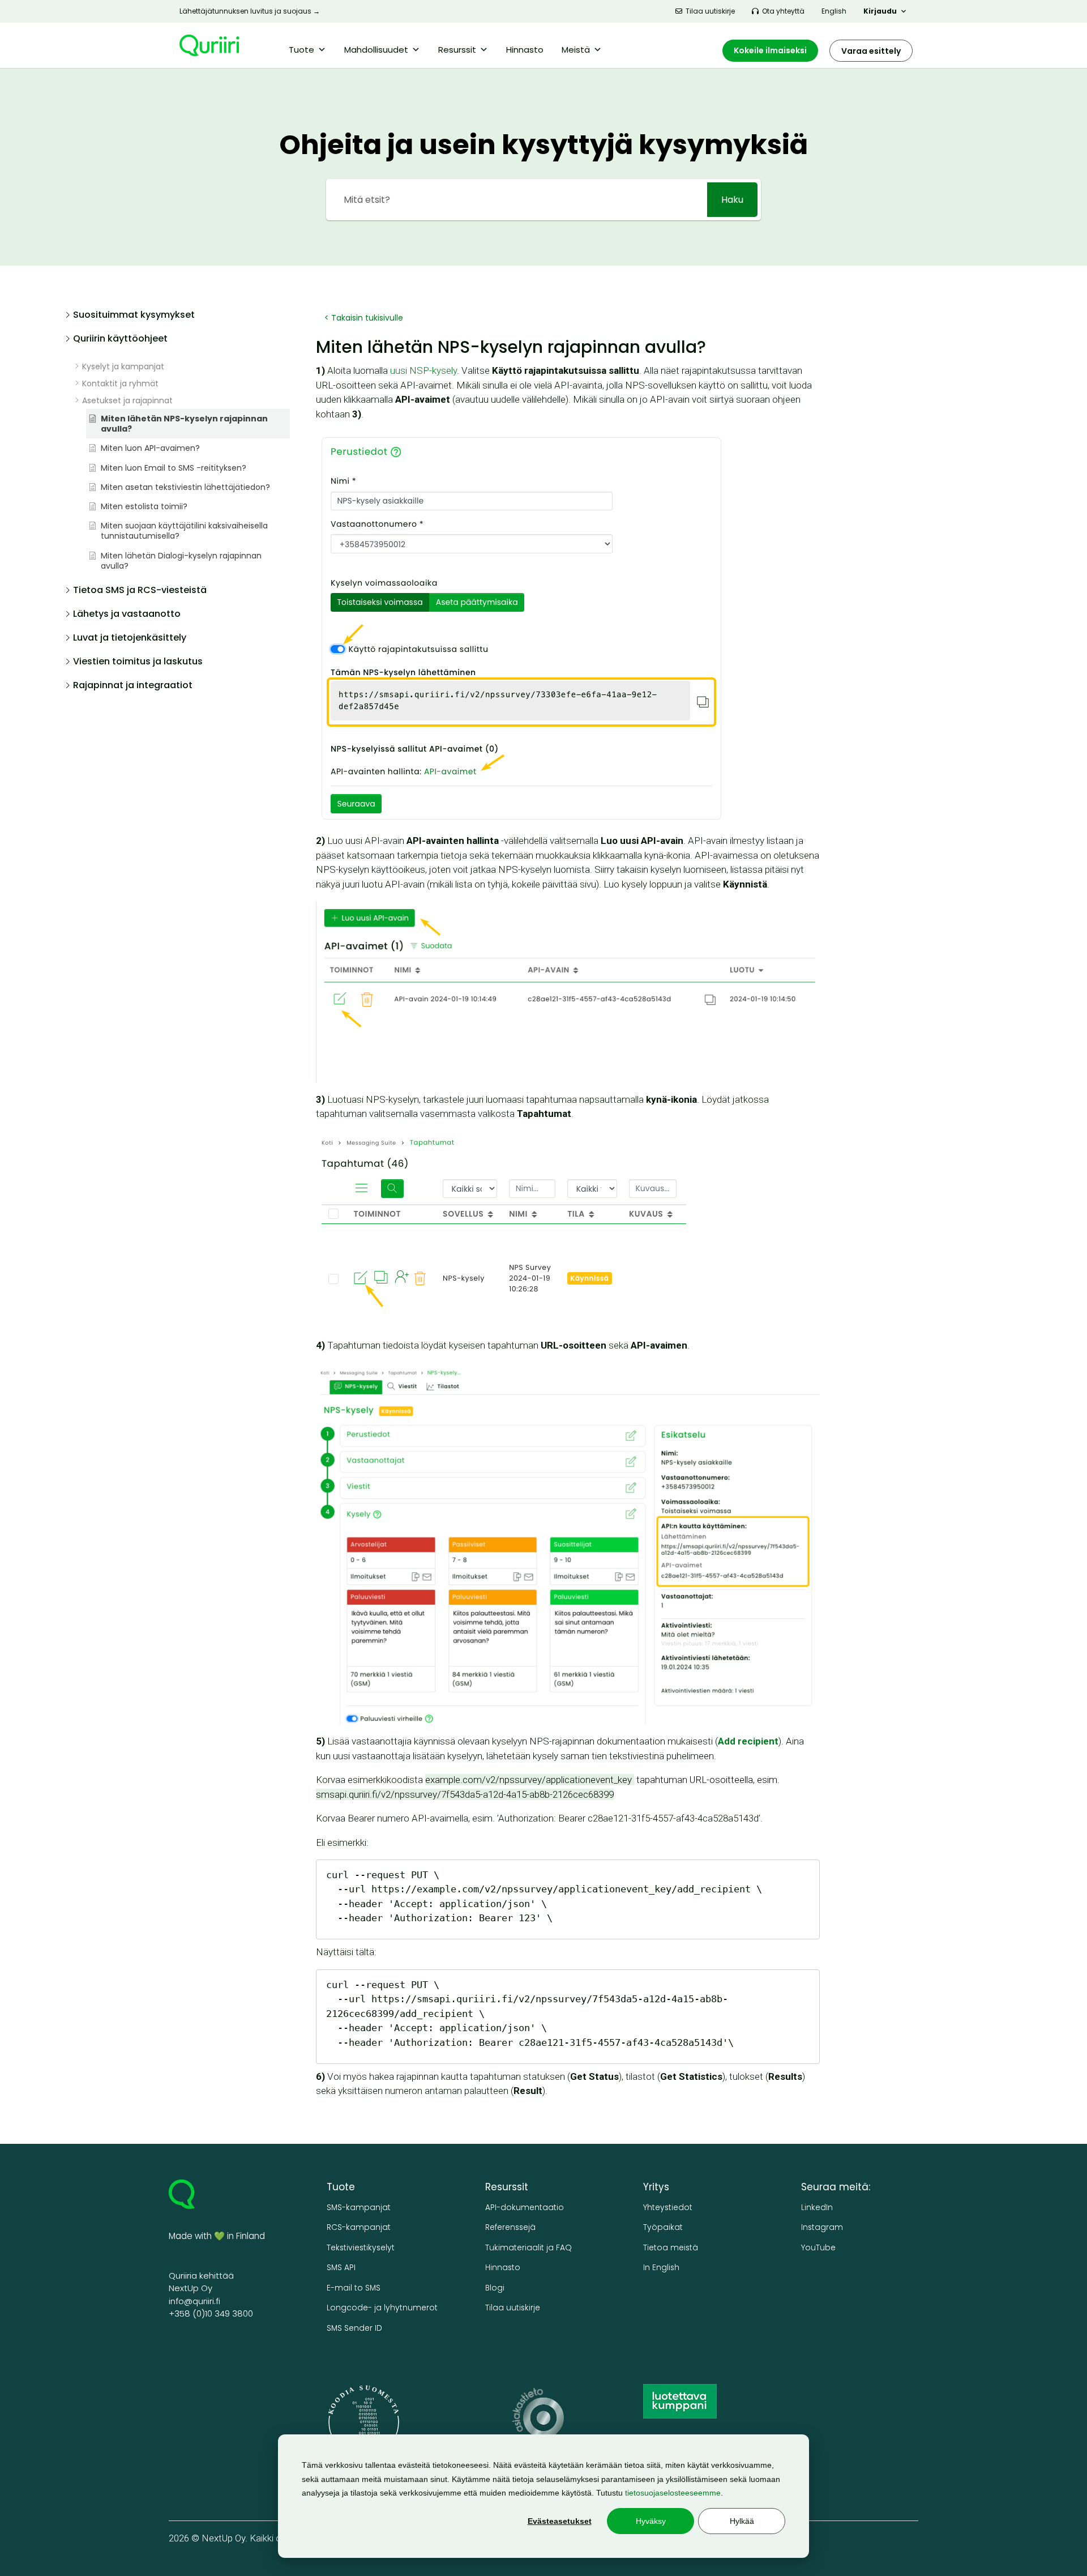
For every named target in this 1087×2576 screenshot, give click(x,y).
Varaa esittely (871, 51)
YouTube (818, 2248)
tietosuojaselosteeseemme (673, 2493)
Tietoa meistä (671, 2248)
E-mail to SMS (354, 2288)
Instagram (822, 2227)
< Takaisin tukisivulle (364, 318)
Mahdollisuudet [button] (376, 50)
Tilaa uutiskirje (710, 11)
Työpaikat (663, 2227)
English (834, 11)
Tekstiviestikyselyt (361, 2248)
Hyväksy (651, 2521)
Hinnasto (525, 50)
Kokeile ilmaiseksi (770, 50)
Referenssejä (510, 2227)
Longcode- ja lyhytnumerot (382, 2308)
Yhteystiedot (668, 2208)
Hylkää (742, 2521)
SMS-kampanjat (359, 2208)
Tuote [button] (301, 50)
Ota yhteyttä (783, 11)
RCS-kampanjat (359, 2227)
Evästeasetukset (560, 2521)
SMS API (341, 2268)
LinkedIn (817, 2208)
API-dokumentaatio (525, 2208)
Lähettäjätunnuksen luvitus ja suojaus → (250, 11)
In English (661, 2268)
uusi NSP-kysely (423, 370)
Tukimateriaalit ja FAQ (528, 2248)
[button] (177, 318)
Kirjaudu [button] (880, 11)
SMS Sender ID (354, 2328)
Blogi (495, 2288)
